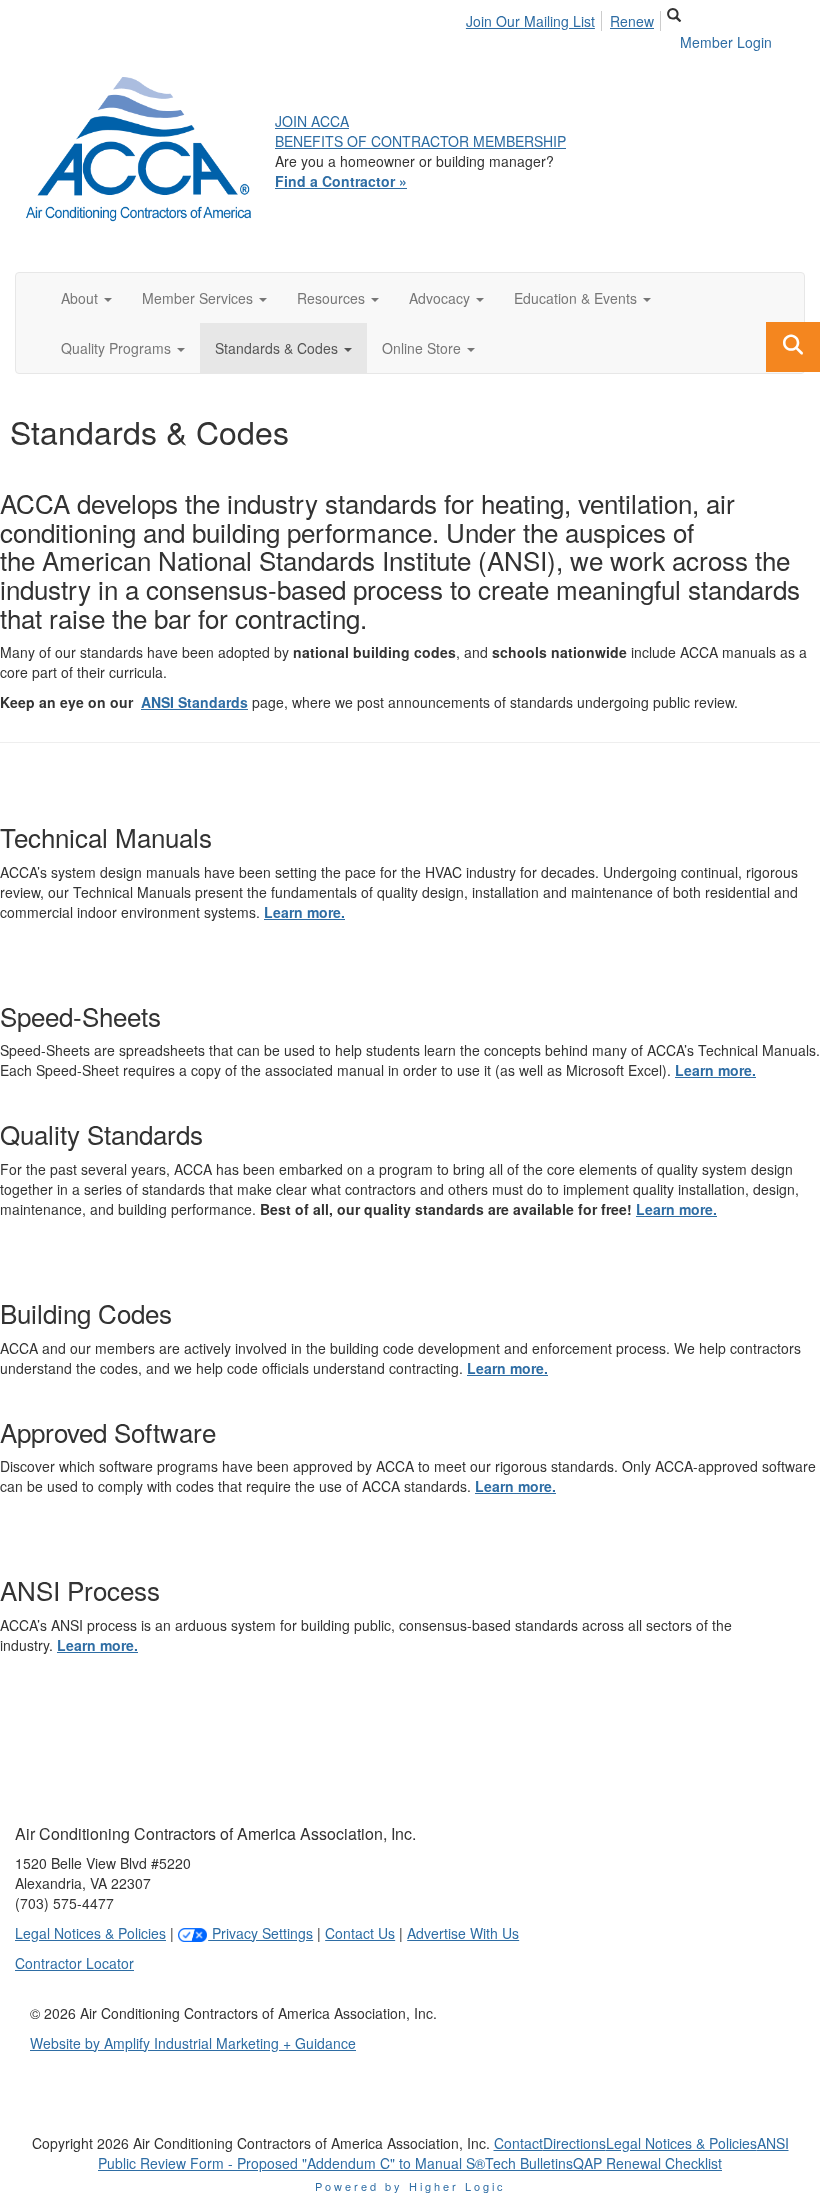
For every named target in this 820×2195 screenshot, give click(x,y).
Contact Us (360, 1933)
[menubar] (565, 18)
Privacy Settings (260, 1933)
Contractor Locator (74, 1963)
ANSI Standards (194, 702)
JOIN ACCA (312, 121)
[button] (86, 298)
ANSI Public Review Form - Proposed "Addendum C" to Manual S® (443, 2153)
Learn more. (304, 912)
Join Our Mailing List (530, 21)
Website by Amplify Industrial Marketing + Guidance (193, 2043)
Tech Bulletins (529, 2163)
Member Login (726, 42)
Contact (518, 2143)
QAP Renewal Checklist (647, 2163)
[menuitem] (536, 18)
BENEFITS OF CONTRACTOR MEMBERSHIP (420, 141)
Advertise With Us (463, 1933)
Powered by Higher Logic (410, 2186)
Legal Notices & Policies (90, 1933)
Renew (632, 21)
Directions (574, 2143)
